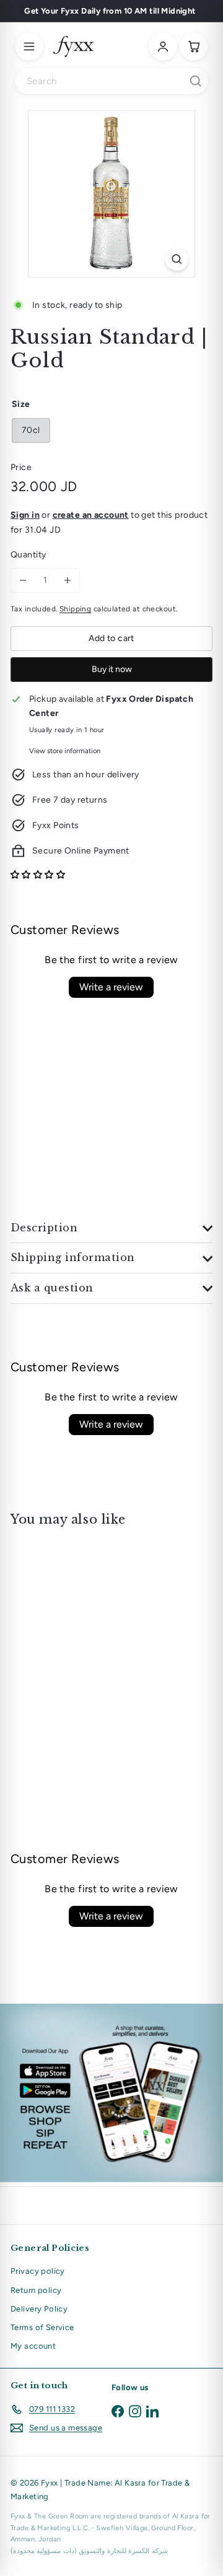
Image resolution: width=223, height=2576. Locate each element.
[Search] (196, 81)
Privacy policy (38, 2271)
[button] (38, 875)
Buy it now (112, 669)
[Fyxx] (73, 46)
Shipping (75, 609)
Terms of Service (42, 2327)
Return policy (36, 2290)
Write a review (111, 987)
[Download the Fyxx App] (111, 2093)
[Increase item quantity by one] (68, 580)
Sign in (25, 515)
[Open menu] (29, 46)
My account (33, 2346)
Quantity (28, 555)
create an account (91, 515)
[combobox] (111, 81)
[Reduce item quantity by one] (23, 580)
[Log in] (163, 46)
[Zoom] (177, 259)
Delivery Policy (39, 2309)
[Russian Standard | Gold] (88, 1628)
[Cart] (194, 46)
